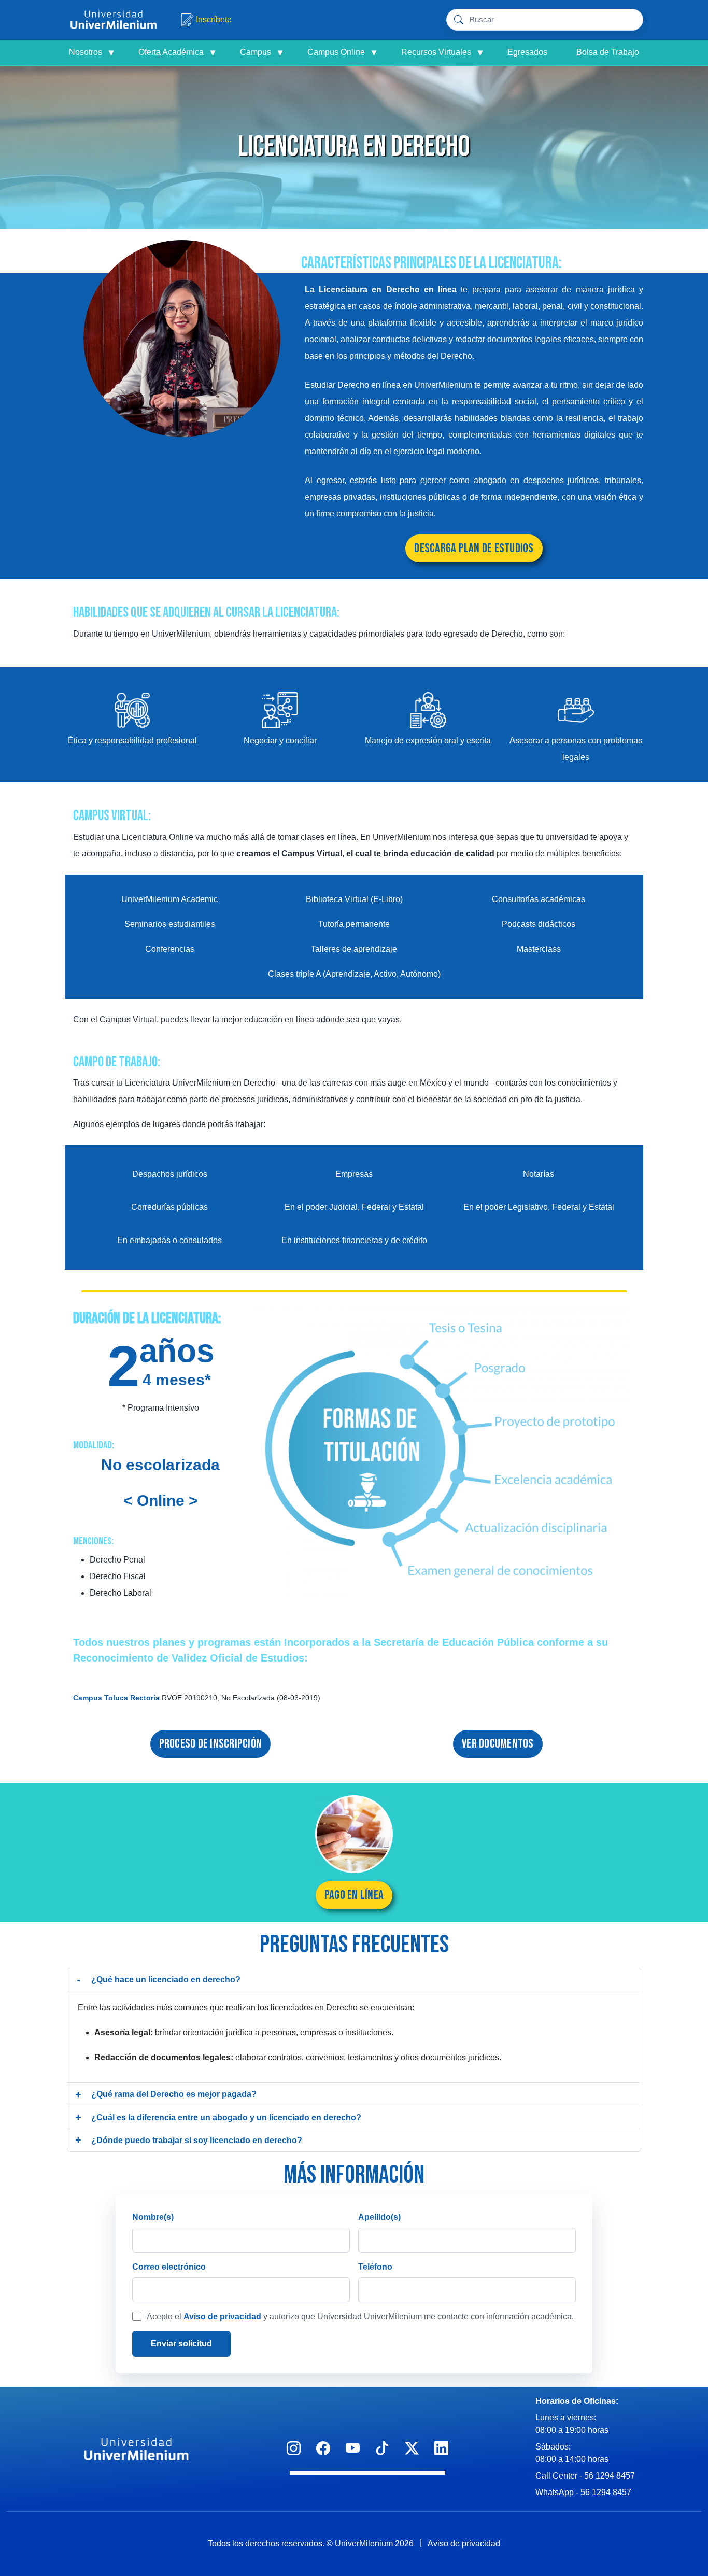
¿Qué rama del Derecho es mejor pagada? (174, 2094)
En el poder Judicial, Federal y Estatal (354, 1207)
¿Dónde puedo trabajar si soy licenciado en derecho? (197, 2140)
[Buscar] (630, 20)
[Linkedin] (441, 2449)
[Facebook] (323, 2449)
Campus (261, 52)
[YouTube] (353, 2449)
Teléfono (375, 2267)
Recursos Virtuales (442, 52)
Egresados (527, 52)
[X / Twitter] (412, 2449)
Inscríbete (214, 19)
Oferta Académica (177, 52)
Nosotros (91, 52)
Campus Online (342, 52)
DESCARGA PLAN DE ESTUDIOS (474, 548)
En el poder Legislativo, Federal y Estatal (539, 1207)
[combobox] (543, 20)
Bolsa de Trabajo (608, 52)
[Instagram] (294, 2449)
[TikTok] (382, 2449)
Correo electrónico (169, 2267)
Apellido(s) (379, 2217)
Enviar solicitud (181, 2343)
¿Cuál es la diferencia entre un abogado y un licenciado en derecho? (226, 2117)
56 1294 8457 (610, 2476)
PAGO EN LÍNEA (354, 1895)
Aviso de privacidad (222, 2317)
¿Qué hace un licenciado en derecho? (166, 1980)
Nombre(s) (153, 2217)
